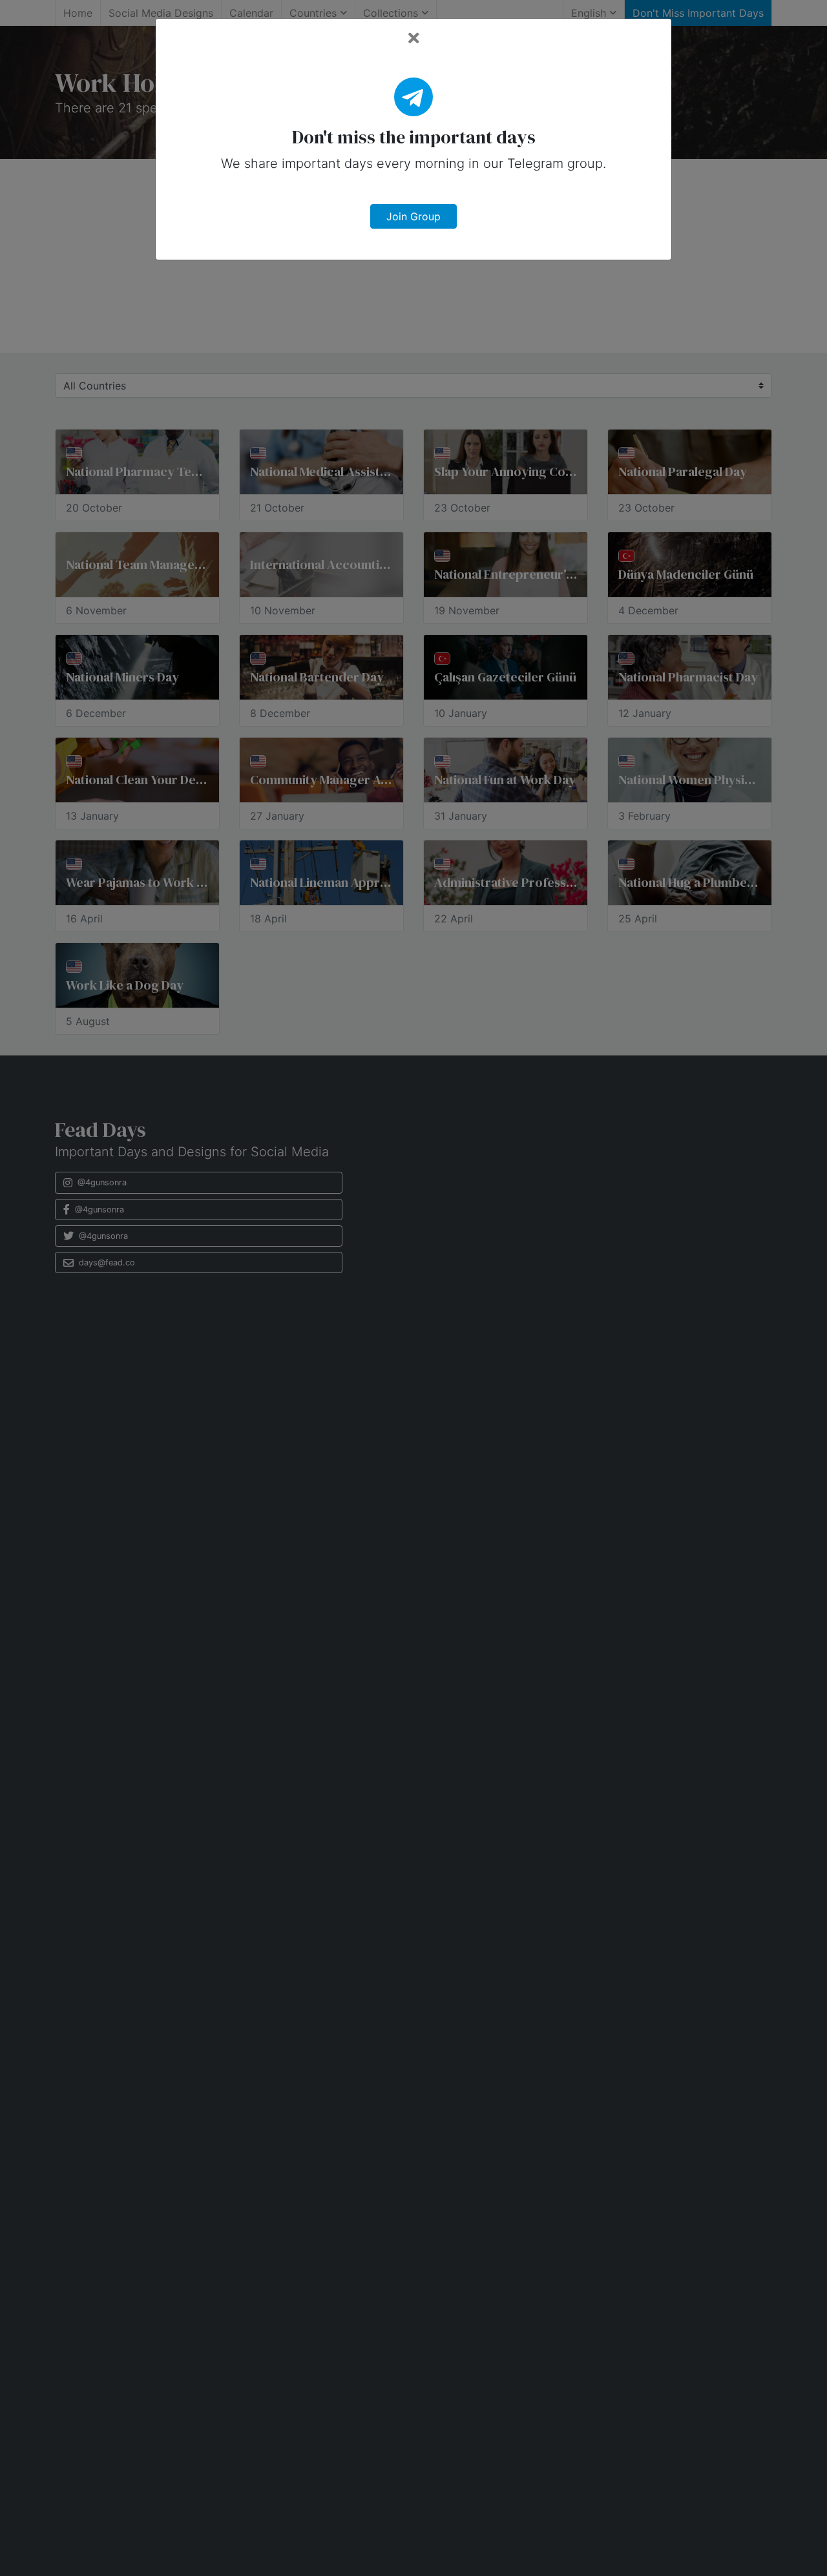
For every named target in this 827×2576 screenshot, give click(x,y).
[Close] (414, 38)
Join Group (413, 216)
